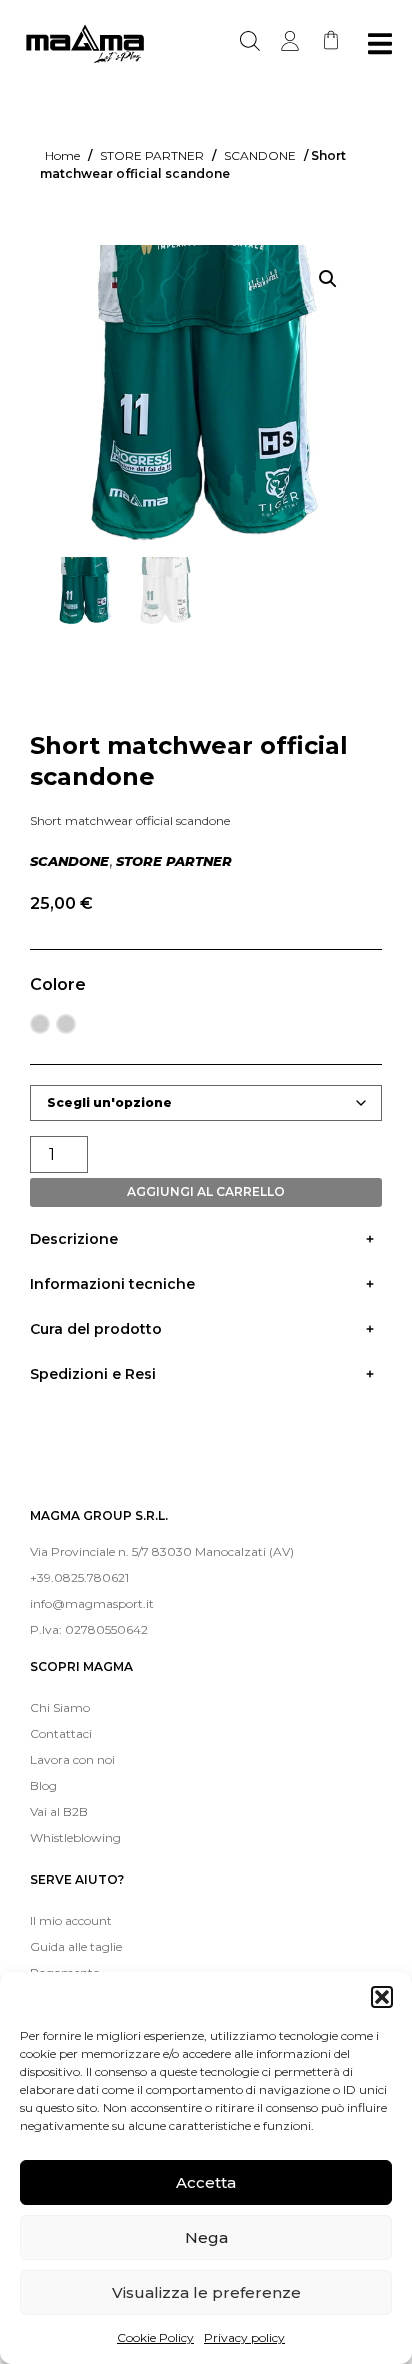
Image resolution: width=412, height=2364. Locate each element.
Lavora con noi (72, 1759)
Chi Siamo (60, 1707)
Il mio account (71, 1920)
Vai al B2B (59, 1811)
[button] (382, 1997)
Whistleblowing (75, 1837)
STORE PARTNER (152, 155)
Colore (58, 984)
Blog (43, 1785)
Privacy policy (244, 2337)
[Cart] (331, 40)
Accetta (206, 2182)
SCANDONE (260, 155)
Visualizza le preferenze (206, 2292)
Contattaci (61, 1733)
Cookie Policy (155, 2337)
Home (62, 155)
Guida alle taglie (76, 1946)
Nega (206, 2237)
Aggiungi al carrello (206, 1191)
